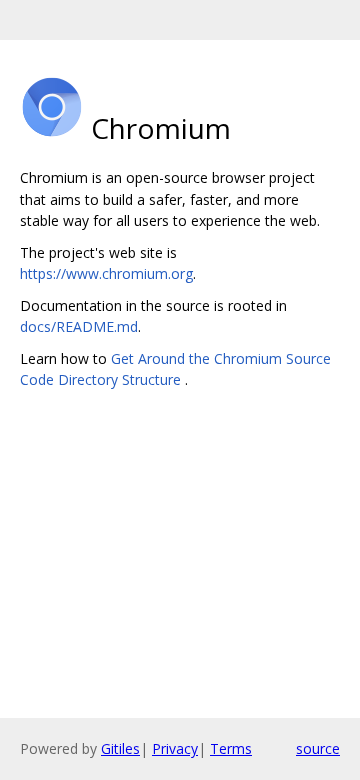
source (318, 748)
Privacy (175, 748)
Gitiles (120, 748)
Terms (231, 748)
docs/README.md (79, 326)
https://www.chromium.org (106, 273)
